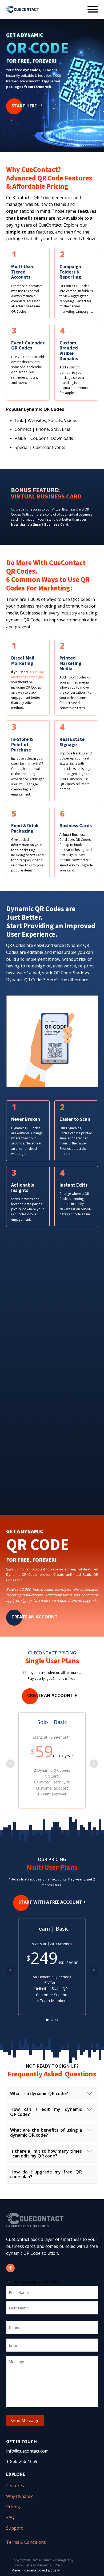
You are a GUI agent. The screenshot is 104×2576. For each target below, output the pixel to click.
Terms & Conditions (26, 2542)
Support (14, 2528)
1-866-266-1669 (22, 2461)
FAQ (10, 2517)
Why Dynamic (20, 2496)
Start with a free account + (52, 1902)
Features (15, 2486)
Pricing (13, 2507)
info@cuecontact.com (27, 2451)
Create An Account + (36, 1617)
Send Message (25, 2421)
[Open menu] (93, 9)
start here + (26, 106)
